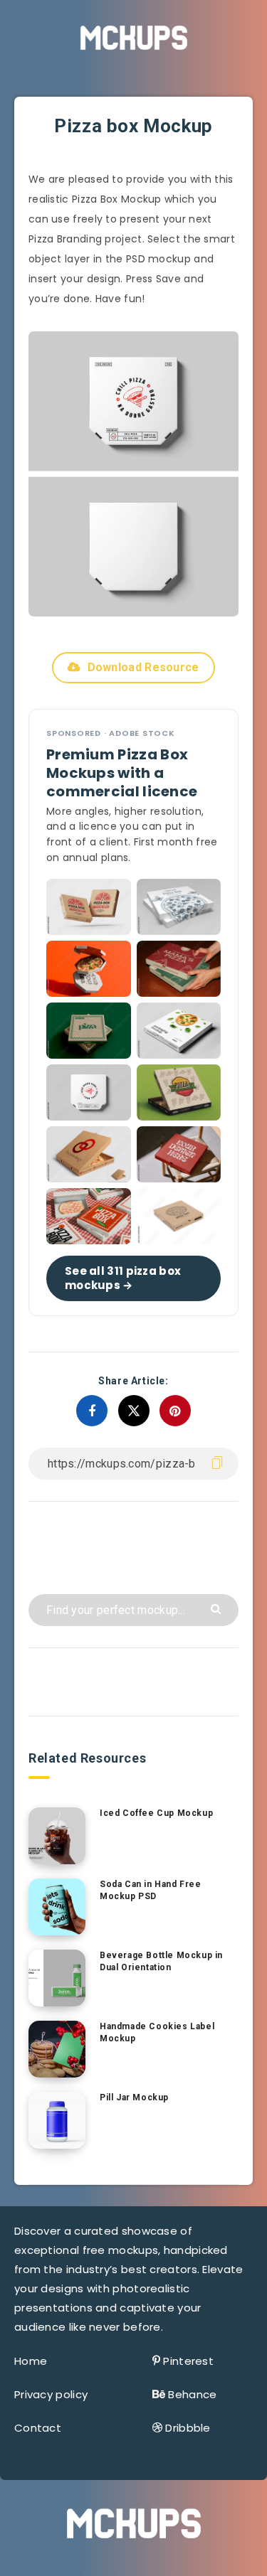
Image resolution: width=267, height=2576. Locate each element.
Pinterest (188, 2361)
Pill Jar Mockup (134, 2097)
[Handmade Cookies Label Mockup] (57, 2049)
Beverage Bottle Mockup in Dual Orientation (161, 1961)
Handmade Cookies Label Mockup (157, 2032)
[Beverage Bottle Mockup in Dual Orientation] (57, 1978)
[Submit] (218, 1608)
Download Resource (143, 667)
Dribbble (188, 2428)
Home (31, 2361)
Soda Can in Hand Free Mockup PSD (151, 1890)
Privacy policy (51, 2394)
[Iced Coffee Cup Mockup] (57, 1836)
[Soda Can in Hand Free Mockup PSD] (57, 1907)
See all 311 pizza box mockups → (123, 1277)
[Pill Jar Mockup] (57, 2120)
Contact (38, 2428)
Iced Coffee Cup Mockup (156, 1813)
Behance (192, 2394)
